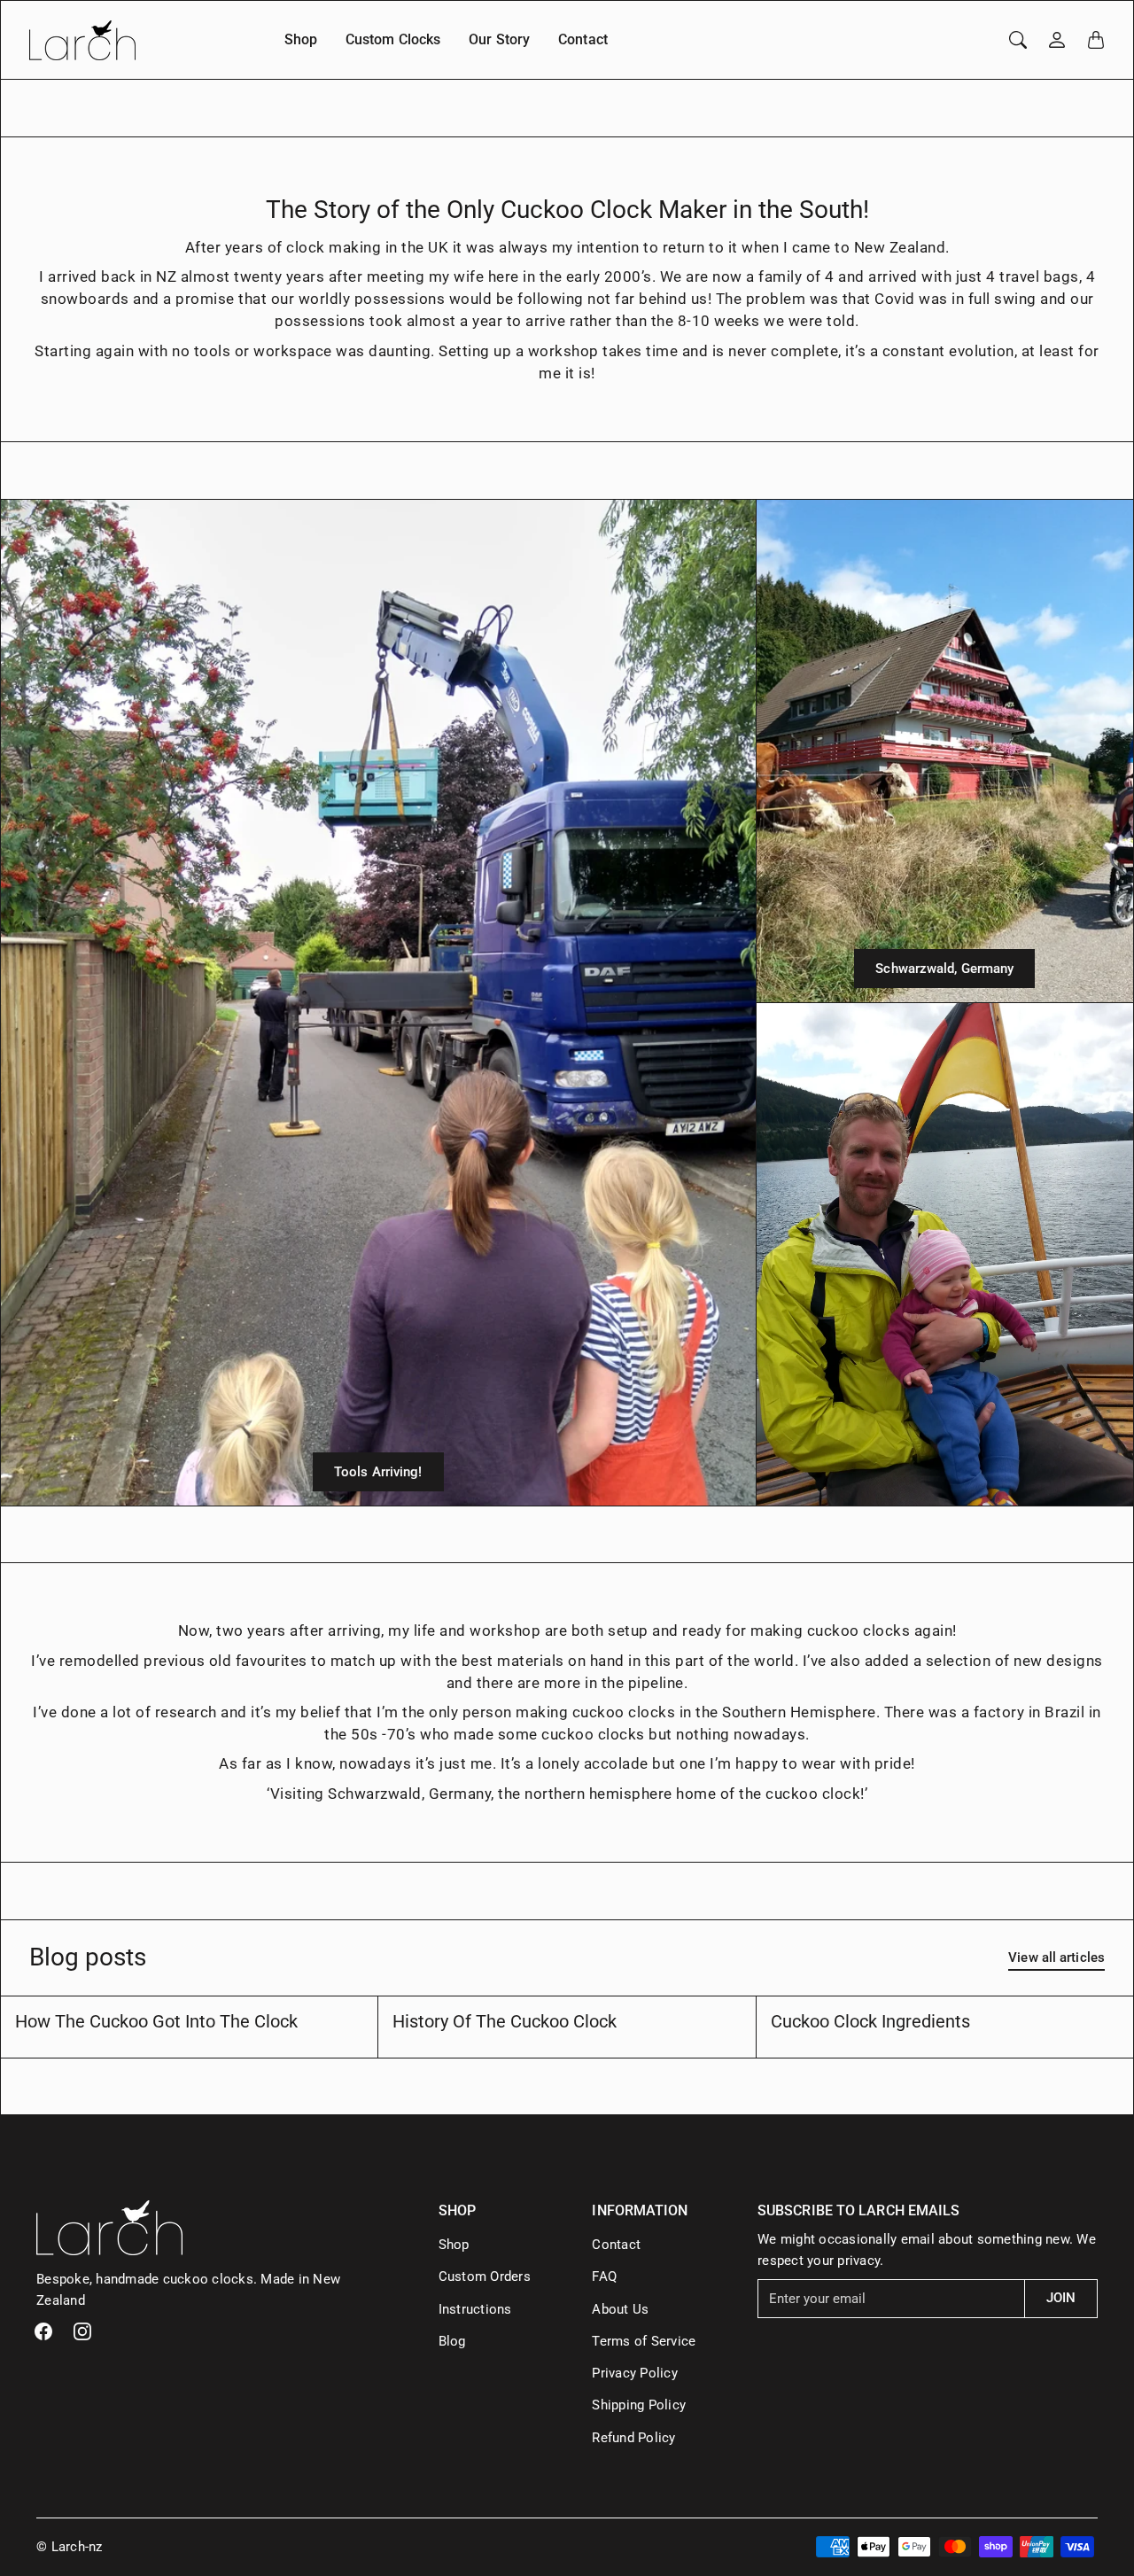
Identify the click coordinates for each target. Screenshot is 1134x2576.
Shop (301, 39)
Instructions (475, 2309)
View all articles (1056, 1957)
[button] (43, 2331)
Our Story (499, 39)
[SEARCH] (1018, 40)
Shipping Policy (639, 2405)
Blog (452, 2341)
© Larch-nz (70, 2547)
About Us (620, 2309)
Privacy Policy (635, 2373)
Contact (583, 39)
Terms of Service (644, 2341)
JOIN (1061, 2298)
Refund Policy (633, 2438)
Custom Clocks (393, 39)
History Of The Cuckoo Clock (505, 2021)
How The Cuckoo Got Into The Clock (156, 2021)
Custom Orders (485, 2276)
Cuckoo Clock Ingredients (870, 2021)
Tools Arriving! (378, 1472)
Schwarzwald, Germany (944, 969)
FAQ (604, 2276)
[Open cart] (1096, 40)
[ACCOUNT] (1057, 40)
